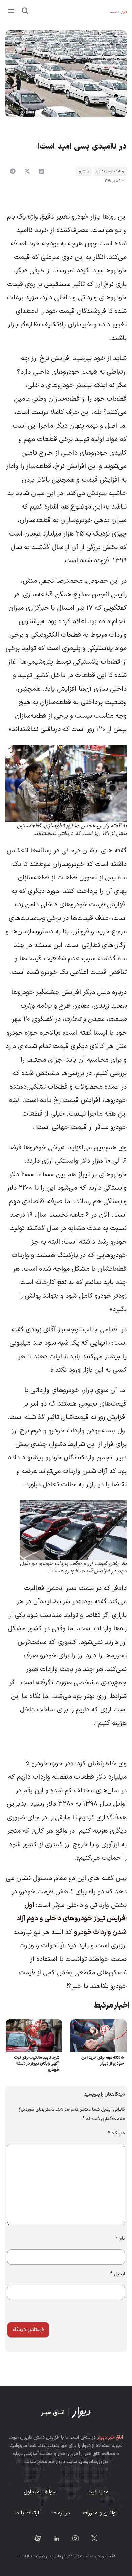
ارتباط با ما (27, 2513)
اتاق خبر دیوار (110, 2438)
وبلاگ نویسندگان (110, 171)
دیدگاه (116, 2133)
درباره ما (61, 2513)
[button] (11, 12)
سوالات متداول (40, 2492)
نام (120, 2239)
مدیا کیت (98, 2492)
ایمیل (118, 2274)
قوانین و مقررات (100, 2513)
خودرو (84, 171)
